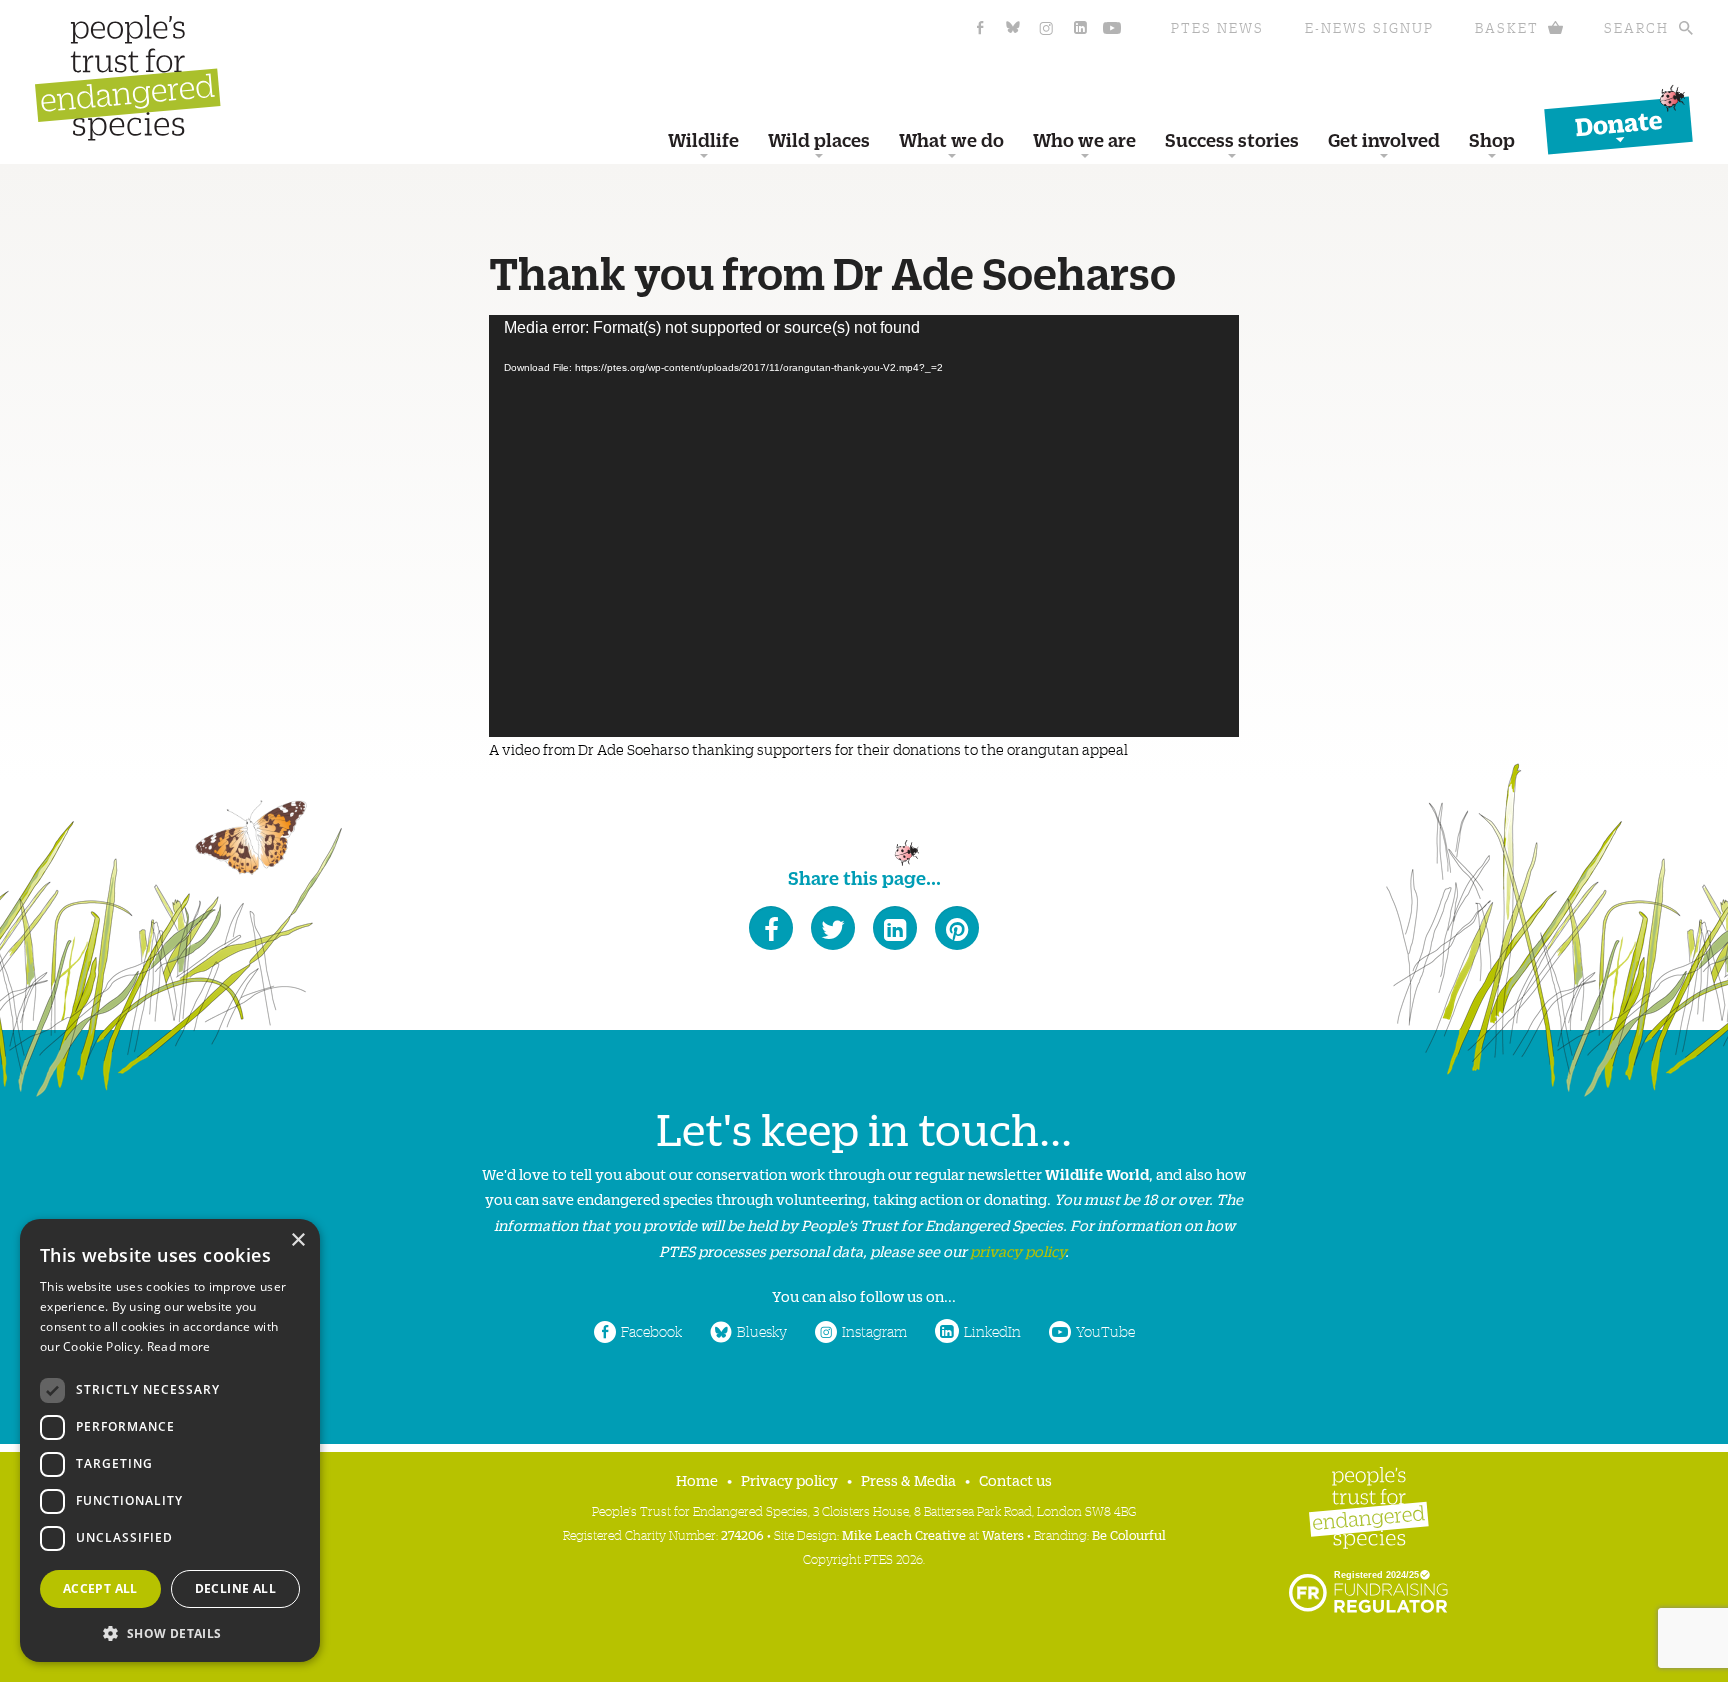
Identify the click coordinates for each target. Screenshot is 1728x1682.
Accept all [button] (100, 1588)
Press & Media (908, 1479)
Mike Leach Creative (904, 1534)
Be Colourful (1129, 1534)
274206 (742, 1534)
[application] (864, 526)
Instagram (874, 1331)
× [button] (297, 1240)
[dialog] (170, 1440)
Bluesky (762, 1331)
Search (1636, 27)
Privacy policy (789, 1479)
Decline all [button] (235, 1588)
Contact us (1015, 1479)
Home (697, 1479)
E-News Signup (1369, 27)
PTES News (1217, 27)
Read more (179, 1346)
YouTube (1105, 1331)
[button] (170, 1631)
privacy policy (1017, 1250)
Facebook (651, 1331)
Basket (1507, 27)
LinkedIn (992, 1331)
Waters (1003, 1534)
